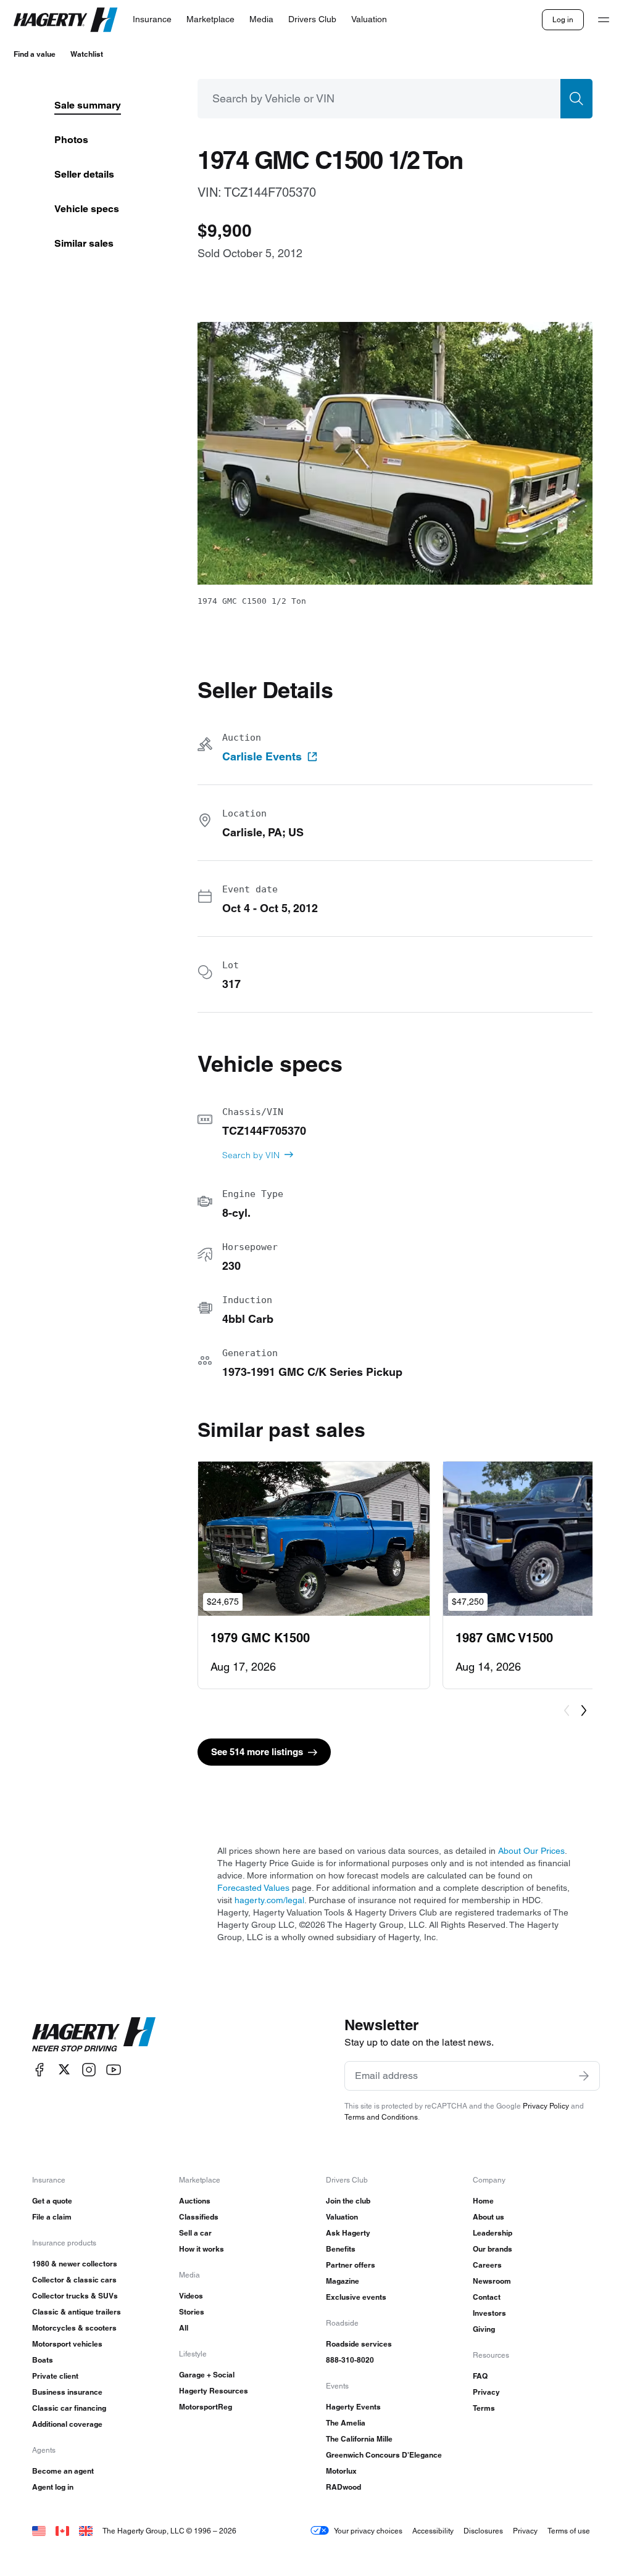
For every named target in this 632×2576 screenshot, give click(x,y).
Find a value (35, 54)
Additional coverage (67, 2424)
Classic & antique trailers (77, 2312)
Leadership (493, 2233)
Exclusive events (356, 2297)
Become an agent (63, 2471)
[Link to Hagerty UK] (86, 2531)
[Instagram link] (89, 2069)
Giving (484, 2329)
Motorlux (341, 2471)
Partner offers (351, 2265)
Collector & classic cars (74, 2280)
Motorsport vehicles (67, 2344)
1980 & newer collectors (75, 2264)
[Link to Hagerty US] (39, 2531)
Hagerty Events (353, 2407)
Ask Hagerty (348, 2233)
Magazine (343, 2281)
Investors (489, 2313)
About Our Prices (531, 1851)
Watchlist (87, 54)
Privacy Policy (546, 2106)
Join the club (348, 2201)
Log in (563, 19)
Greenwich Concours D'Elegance (384, 2455)
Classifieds (199, 2217)
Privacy (486, 2392)
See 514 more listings (257, 1752)
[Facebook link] (39, 2069)
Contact (487, 2297)
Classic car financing (69, 2408)
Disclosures (483, 2531)
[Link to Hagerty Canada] (62, 2531)
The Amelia (346, 2423)
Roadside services (359, 2344)
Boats (43, 2360)
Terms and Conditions (381, 2117)
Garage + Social (207, 2375)
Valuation (342, 2217)
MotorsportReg (206, 2407)
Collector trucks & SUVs (75, 2296)
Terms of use (569, 2531)
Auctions (195, 2201)
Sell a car (195, 2233)
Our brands (493, 2249)
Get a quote (52, 2201)
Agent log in (53, 2487)
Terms (484, 2408)
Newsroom (492, 2281)
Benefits (341, 2249)
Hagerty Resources (214, 2391)
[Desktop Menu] (604, 20)
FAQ (480, 2376)
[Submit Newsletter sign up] (584, 2076)
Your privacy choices (368, 2531)
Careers (487, 2265)
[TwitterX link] (64, 2069)
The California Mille (359, 2439)
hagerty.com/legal (269, 1900)
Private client (55, 2376)
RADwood (343, 2487)
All (184, 2328)
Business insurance (67, 2392)
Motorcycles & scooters (74, 2328)
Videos (191, 2296)
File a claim (52, 2217)
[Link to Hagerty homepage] (94, 2035)
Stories (192, 2312)
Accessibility (433, 2531)
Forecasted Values (253, 1888)
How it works (202, 2249)
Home (483, 2201)
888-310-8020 (350, 2360)
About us (489, 2217)
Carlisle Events (262, 757)
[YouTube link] (114, 2069)
